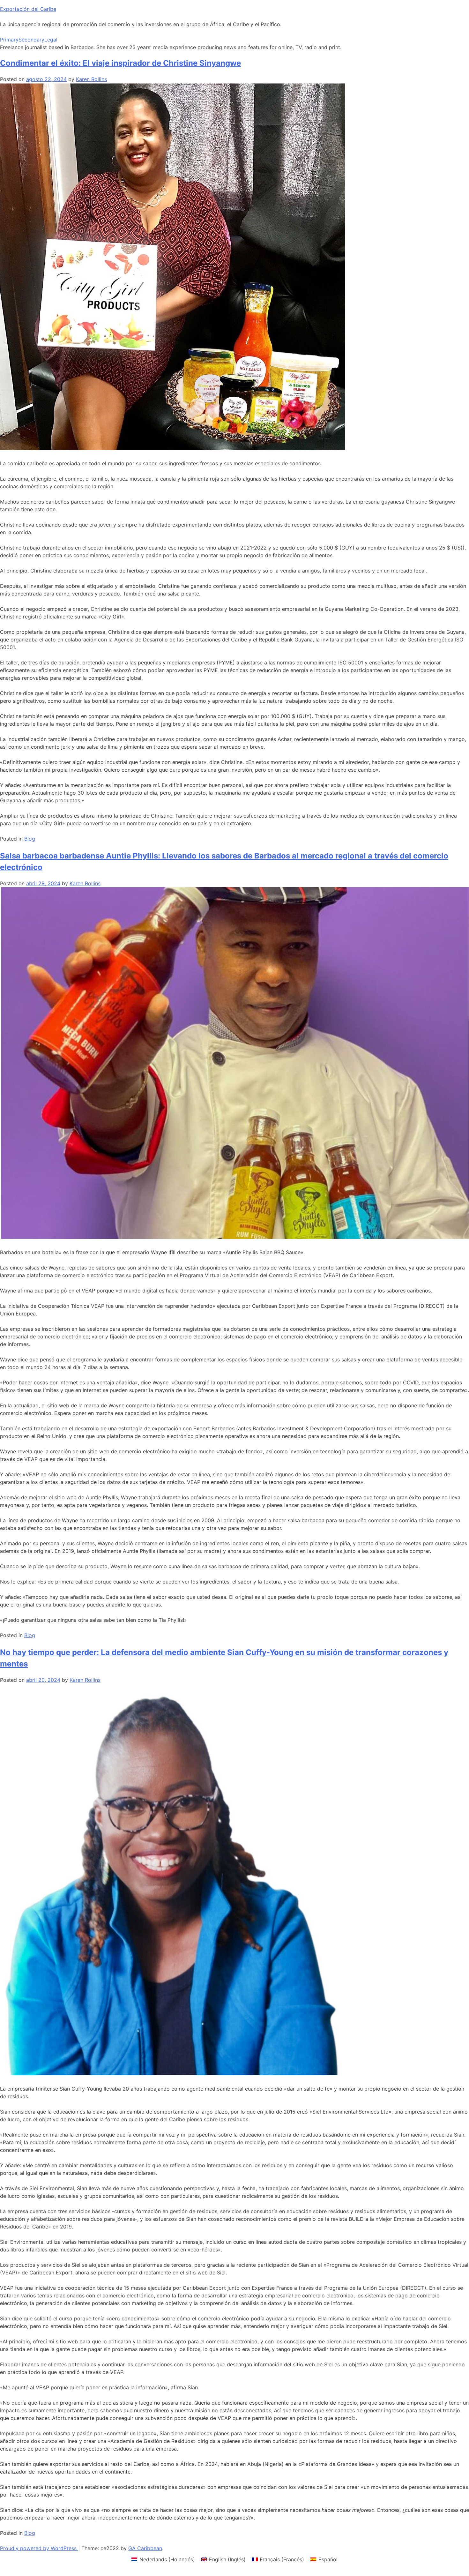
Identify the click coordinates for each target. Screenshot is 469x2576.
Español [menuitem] (328, 2559)
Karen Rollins (91, 79)
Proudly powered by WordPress (39, 2548)
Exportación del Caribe (28, 9)
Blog (30, 839)
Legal (51, 40)
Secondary (31, 40)
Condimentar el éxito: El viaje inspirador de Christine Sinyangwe (120, 63)
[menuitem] (163, 2559)
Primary (9, 40)
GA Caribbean (145, 2548)
